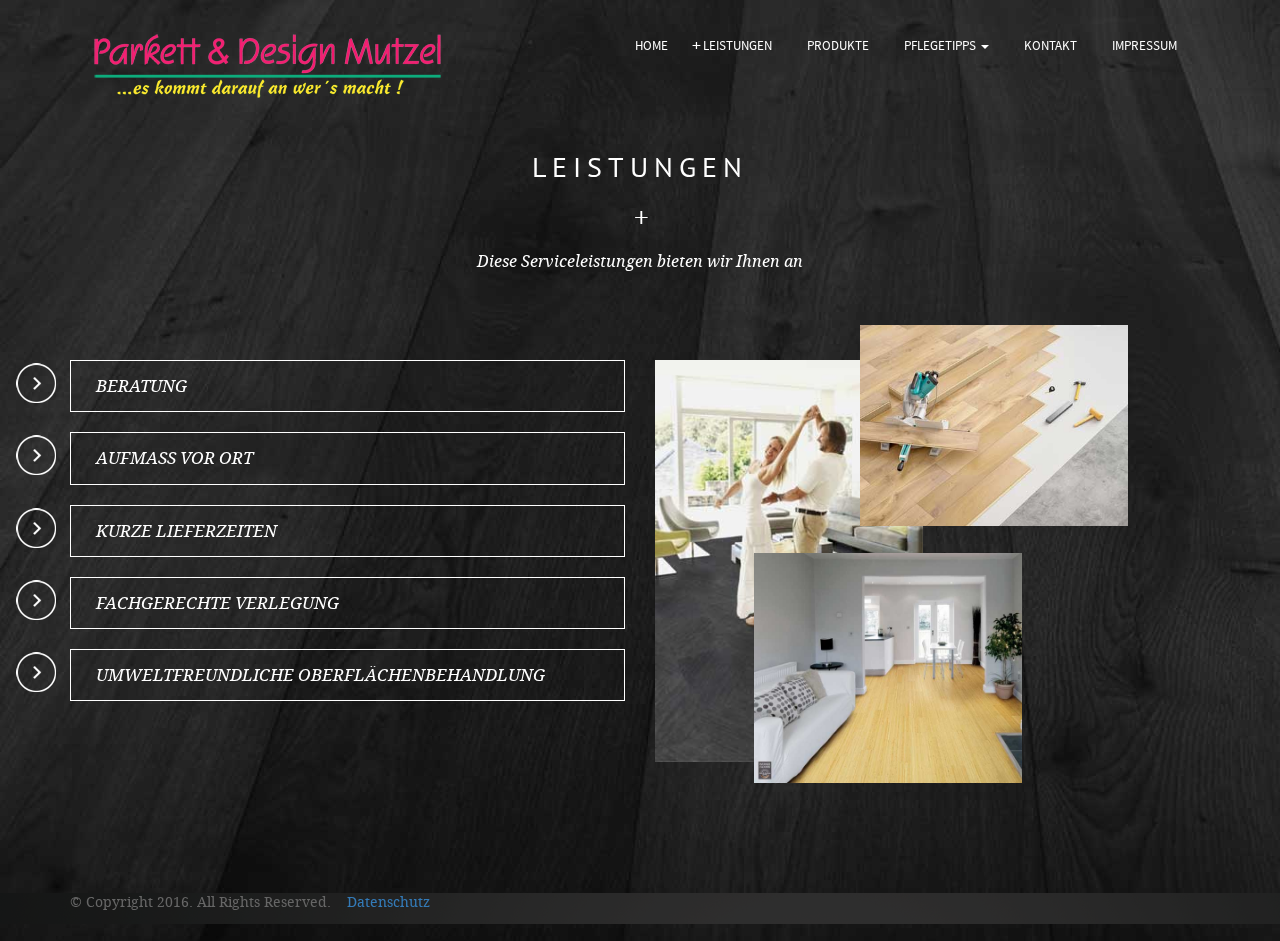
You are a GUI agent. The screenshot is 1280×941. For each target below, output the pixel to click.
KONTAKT (1050, 46)
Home (659, 45)
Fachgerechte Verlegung (217, 603)
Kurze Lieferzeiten (186, 531)
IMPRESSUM (1144, 46)
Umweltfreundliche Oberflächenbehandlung (320, 675)
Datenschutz (382, 902)
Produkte (838, 46)
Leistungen (737, 46)
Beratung (141, 386)
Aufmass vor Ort (174, 458)
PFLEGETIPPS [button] (941, 46)
